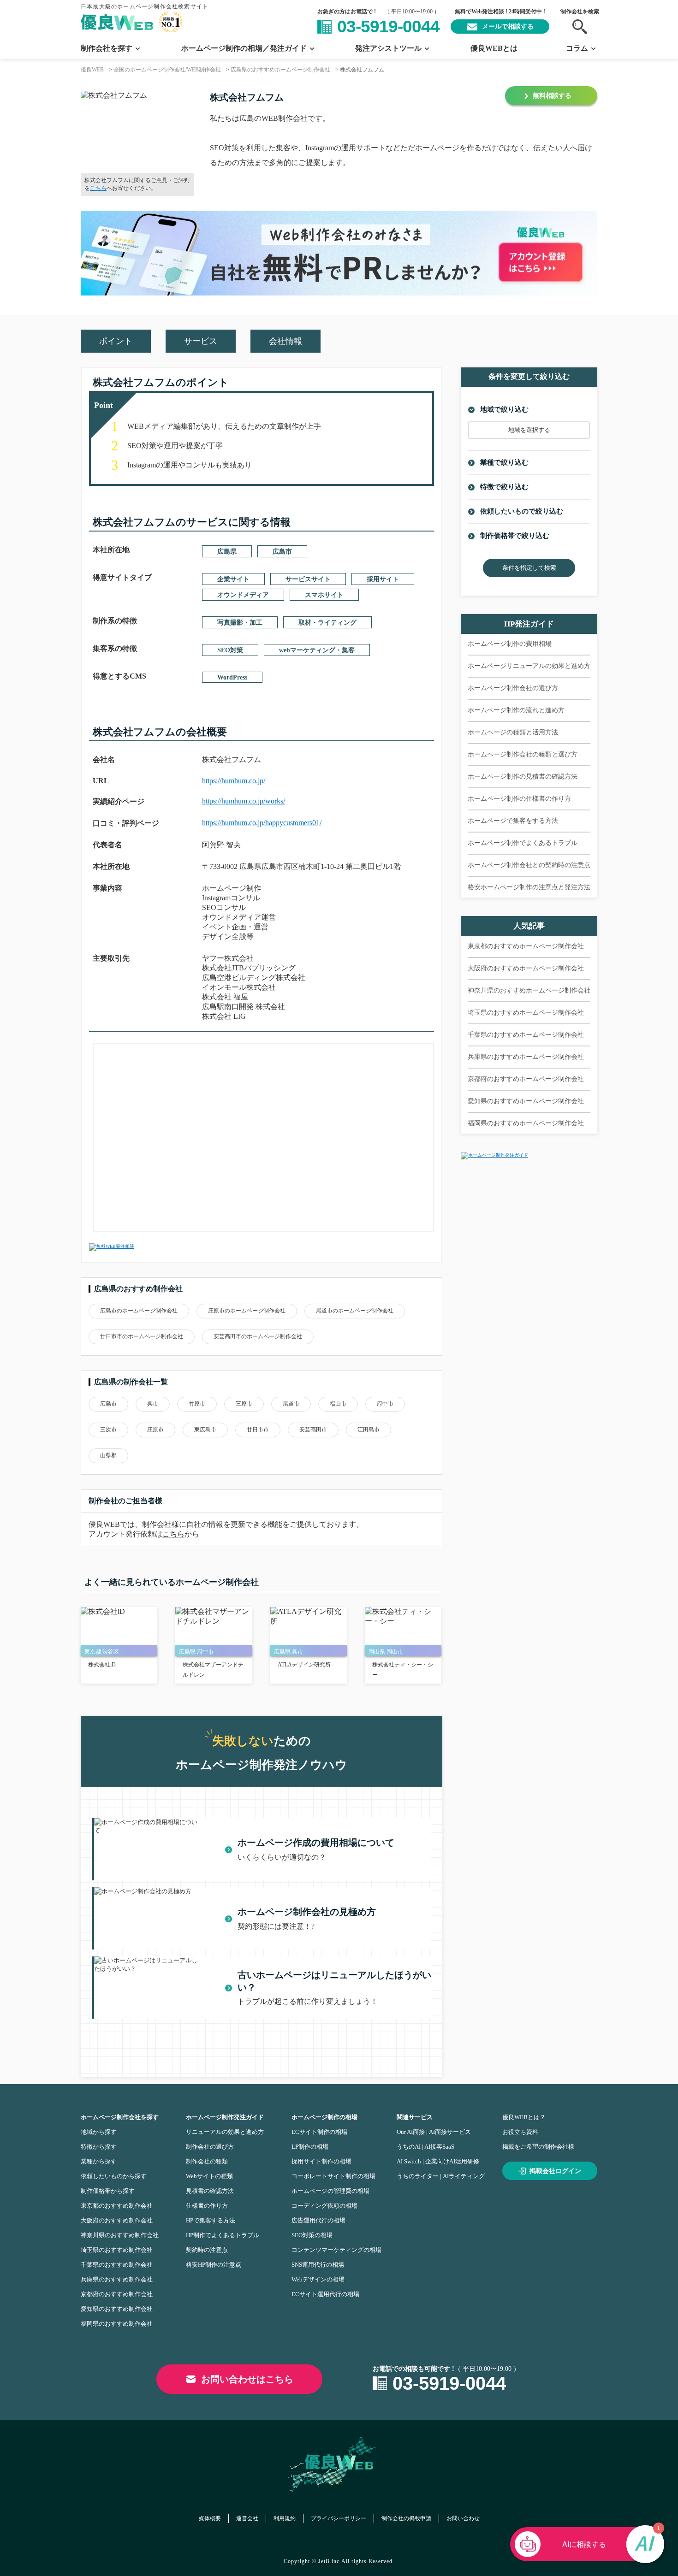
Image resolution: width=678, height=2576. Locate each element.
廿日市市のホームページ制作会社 (142, 1336)
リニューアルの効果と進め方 (225, 2132)
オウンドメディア (243, 595)
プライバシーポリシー (339, 2518)
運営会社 (247, 2518)
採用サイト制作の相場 (321, 2161)
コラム (577, 48)
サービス (201, 341)
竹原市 (197, 1404)
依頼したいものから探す (114, 2176)
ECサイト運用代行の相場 (325, 2294)
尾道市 (291, 1404)
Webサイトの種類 (209, 2176)
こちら (98, 188)
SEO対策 (230, 650)
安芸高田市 (313, 1430)
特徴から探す (99, 2147)
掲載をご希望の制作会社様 (538, 2147)
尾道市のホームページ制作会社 (355, 1311)
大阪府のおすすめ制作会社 (117, 2220)
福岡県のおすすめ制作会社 (117, 2324)
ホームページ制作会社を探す (120, 2117)
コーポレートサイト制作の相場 (333, 2176)
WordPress (232, 677)
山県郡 (108, 1455)
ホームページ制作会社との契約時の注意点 (529, 865)
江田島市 (369, 1430)
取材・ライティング (327, 623)
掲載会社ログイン (555, 2171)
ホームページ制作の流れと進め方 (516, 710)
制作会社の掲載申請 (406, 2518)
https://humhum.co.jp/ (234, 781)
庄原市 (155, 1430)
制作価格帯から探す (108, 2191)
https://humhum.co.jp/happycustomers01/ (262, 823)
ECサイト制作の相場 (319, 2132)
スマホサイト (324, 595)
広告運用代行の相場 (318, 2220)
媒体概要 (210, 2518)
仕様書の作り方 (207, 2206)
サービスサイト (308, 579)
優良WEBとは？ (524, 2117)
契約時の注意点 (207, 2250)
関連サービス (415, 2117)
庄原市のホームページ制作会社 (247, 1311)
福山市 (338, 1404)
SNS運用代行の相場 (318, 2265)
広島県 (227, 552)
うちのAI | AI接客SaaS (425, 2147)
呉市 (153, 1404)
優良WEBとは (494, 48)
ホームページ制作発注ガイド (225, 2117)
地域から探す (99, 2132)
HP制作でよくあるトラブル (223, 2235)
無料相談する (552, 96)
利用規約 (285, 2518)
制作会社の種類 (207, 2161)
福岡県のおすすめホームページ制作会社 (526, 1123)
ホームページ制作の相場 (324, 2117)
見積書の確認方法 (210, 2191)
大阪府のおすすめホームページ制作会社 (526, 968)
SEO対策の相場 (312, 2235)
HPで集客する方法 (211, 2220)
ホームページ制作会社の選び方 (513, 688)
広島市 (282, 552)
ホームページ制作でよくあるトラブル (523, 843)
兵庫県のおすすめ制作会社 (117, 2279)
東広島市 (205, 1430)
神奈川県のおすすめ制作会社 (120, 2235)
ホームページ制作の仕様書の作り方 (519, 799)
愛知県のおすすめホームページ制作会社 (526, 1101)
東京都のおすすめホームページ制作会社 (526, 946)
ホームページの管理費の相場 (330, 2191)
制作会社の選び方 (210, 2147)
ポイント (116, 341)
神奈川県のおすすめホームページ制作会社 (529, 990)
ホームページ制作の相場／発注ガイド (244, 48)
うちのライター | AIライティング (441, 2176)
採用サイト (383, 579)
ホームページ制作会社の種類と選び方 (523, 754)
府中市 (385, 1404)
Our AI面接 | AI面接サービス (434, 2132)
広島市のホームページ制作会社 (139, 1311)
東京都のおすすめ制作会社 (117, 2206)
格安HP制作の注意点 (214, 2265)
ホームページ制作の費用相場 (510, 644)
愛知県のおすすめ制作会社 (117, 2309)
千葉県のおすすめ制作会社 (117, 2265)
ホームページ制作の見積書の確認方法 (523, 777)
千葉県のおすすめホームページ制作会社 (526, 1035)
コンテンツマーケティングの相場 (336, 2250)
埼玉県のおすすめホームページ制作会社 (526, 1013)
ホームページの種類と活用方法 (513, 732)
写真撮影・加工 (240, 623)
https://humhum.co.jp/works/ (244, 801)
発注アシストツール (388, 48)
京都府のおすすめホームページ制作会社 (526, 1079)
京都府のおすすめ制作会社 (117, 2294)
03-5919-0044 (388, 27)
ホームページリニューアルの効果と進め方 (529, 666)
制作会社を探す (107, 48)
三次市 (108, 1430)
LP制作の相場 (310, 2147)
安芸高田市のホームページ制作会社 (258, 1336)
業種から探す (99, 2161)
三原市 (244, 1404)
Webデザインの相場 (318, 2279)
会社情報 (285, 341)
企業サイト (233, 579)
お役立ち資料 (520, 2132)
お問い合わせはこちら (247, 2379)
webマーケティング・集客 (317, 650)
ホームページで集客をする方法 (513, 821)
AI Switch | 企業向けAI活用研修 (438, 2161)
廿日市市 (258, 1430)
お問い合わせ (463, 2518)
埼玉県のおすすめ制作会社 (117, 2250)
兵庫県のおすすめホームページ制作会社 (526, 1057)
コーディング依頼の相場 (324, 2206)
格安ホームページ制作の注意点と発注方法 (529, 887)
